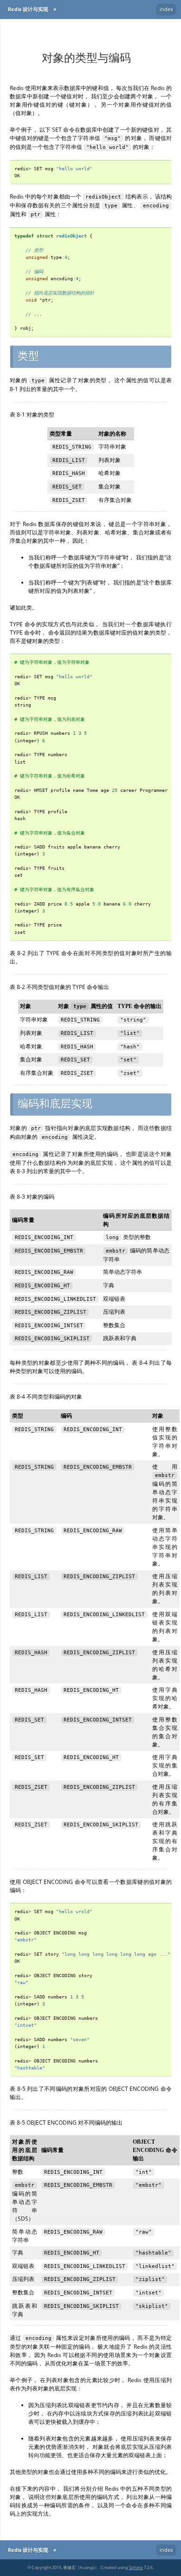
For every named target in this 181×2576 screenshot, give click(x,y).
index (166, 9)
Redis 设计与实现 (28, 9)
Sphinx (136, 2567)
